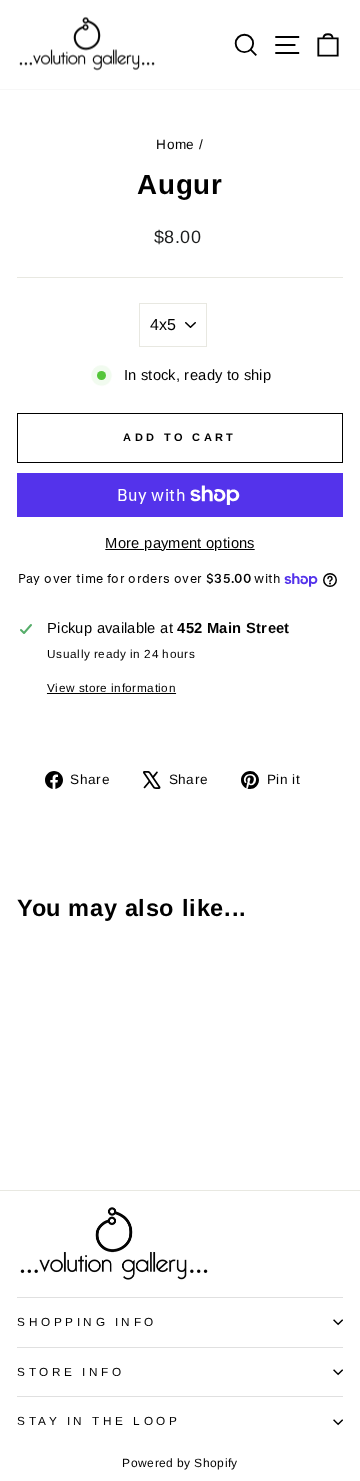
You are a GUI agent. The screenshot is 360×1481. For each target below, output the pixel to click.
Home (175, 144)
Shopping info (87, 1321)
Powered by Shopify (180, 1463)
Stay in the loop (99, 1420)
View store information (111, 687)
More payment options (179, 543)
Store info (70, 1371)
